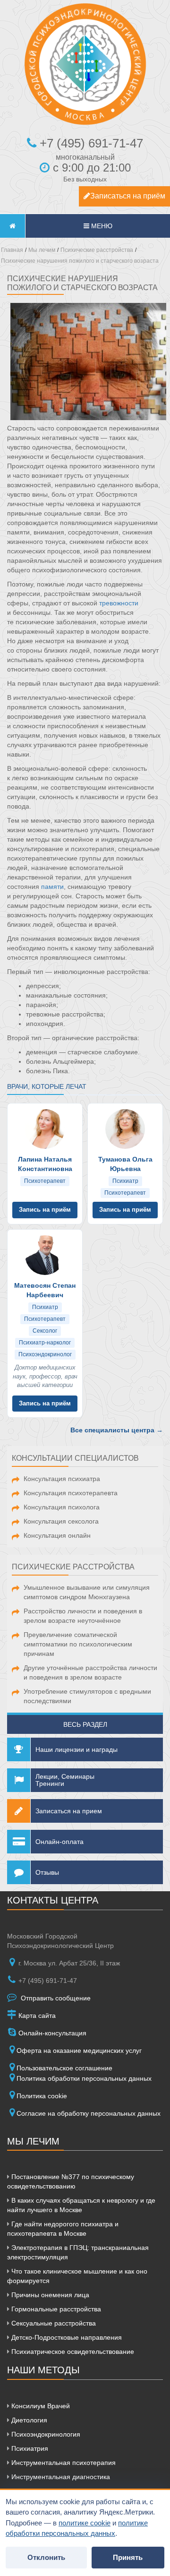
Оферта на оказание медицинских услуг (79, 2050)
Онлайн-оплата (59, 1842)
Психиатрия (29, 2448)
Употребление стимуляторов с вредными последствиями (87, 1696)
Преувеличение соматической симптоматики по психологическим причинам (78, 1644)
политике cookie (85, 2523)
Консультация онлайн (57, 1535)
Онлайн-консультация (51, 2033)
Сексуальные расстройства (53, 2323)
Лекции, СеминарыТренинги (65, 1780)
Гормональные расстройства (55, 2309)
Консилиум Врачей (40, 2406)
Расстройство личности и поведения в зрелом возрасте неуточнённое (83, 1616)
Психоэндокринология (45, 2434)
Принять (128, 2557)
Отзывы (47, 1872)
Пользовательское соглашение (64, 2068)
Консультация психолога (62, 1507)
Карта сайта (36, 2016)
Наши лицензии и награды (76, 1749)
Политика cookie (42, 2096)
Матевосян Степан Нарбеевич (45, 1290)
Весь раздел (85, 1724)
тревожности (119, 603)
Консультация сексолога (61, 1521)
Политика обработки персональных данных (84, 2078)
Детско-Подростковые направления (66, 2337)
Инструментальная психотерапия (63, 2463)
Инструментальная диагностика (60, 2477)
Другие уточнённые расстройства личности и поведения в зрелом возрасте (90, 1672)
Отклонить (46, 2557)
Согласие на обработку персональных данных (89, 2113)
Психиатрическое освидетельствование (72, 2352)
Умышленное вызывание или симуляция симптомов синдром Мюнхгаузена (87, 1592)
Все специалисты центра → (117, 1430)
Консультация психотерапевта (71, 1493)
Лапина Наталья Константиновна (45, 1164)
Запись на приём (45, 1210)
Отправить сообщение (55, 1998)
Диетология (28, 2420)
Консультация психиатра (62, 1479)
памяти (52, 887)
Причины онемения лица (49, 2295)
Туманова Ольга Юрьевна (125, 1164)
